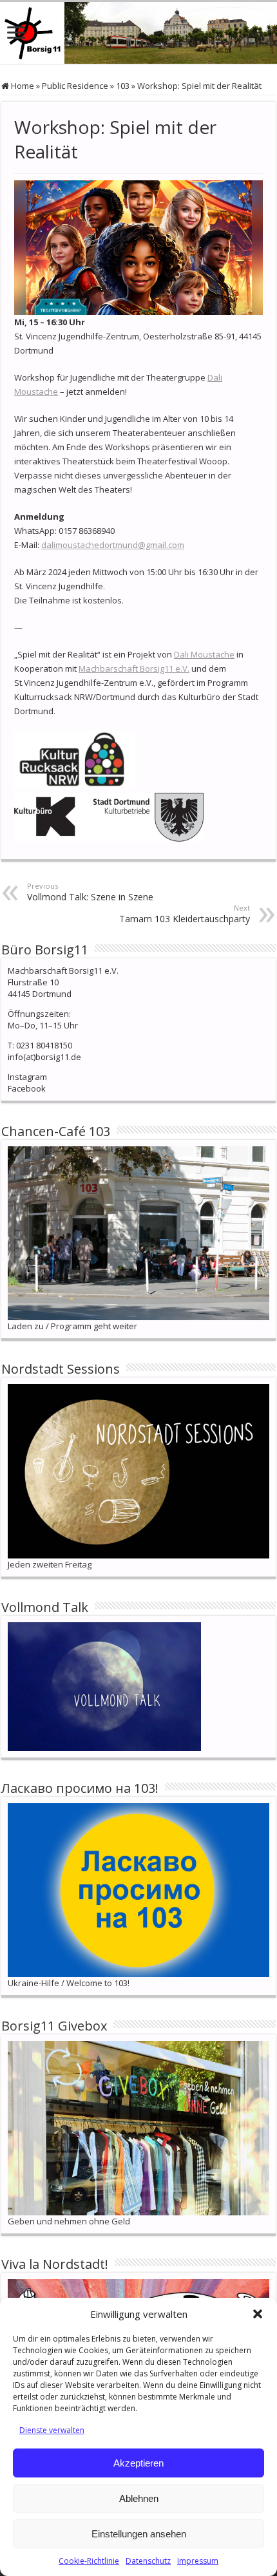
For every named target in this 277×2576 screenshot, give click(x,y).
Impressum (198, 2561)
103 (123, 86)
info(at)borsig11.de (44, 1057)
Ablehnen (139, 2498)
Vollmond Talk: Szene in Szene (90, 892)
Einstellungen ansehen (139, 2534)
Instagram (27, 1077)
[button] (258, 2314)
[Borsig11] (138, 33)
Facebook (27, 1088)
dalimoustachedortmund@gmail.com (113, 545)
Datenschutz (148, 2561)
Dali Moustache (204, 654)
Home (22, 86)
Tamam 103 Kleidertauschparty (185, 914)
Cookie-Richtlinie (89, 2561)
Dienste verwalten (52, 2430)
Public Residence (75, 86)
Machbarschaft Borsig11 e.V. (134, 668)
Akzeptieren (138, 2463)
